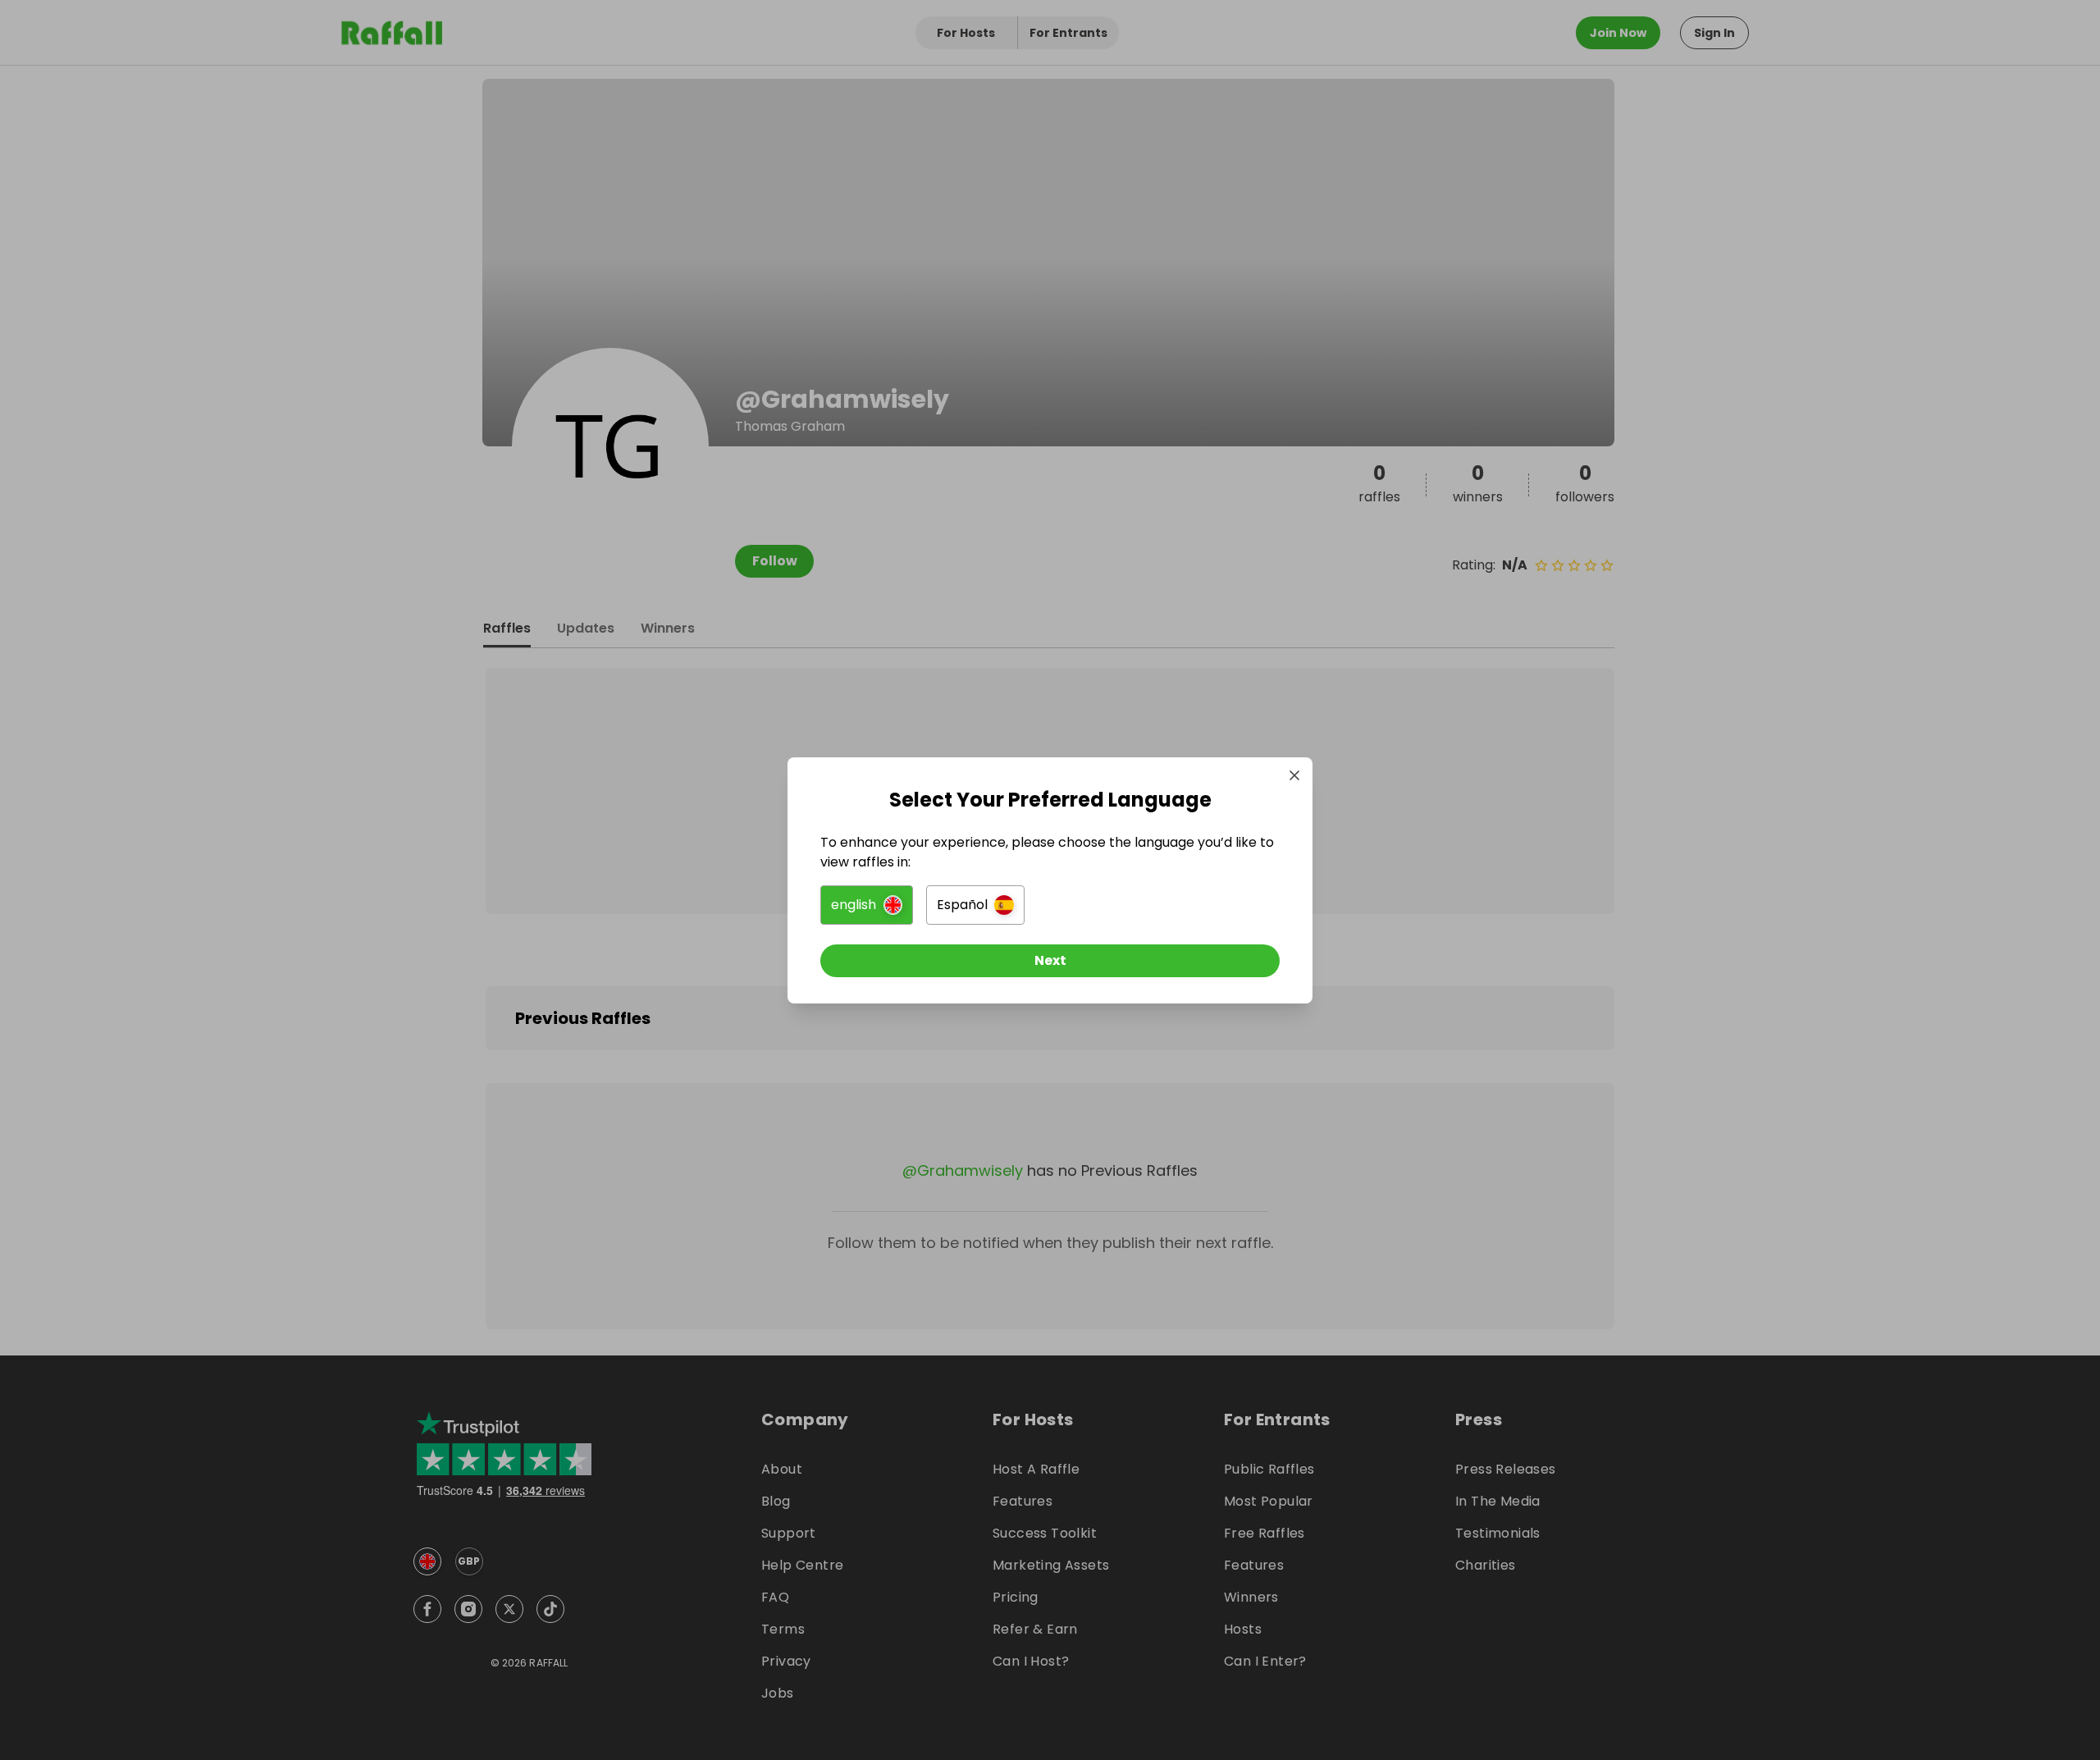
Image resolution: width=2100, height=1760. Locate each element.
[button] (867, 905)
